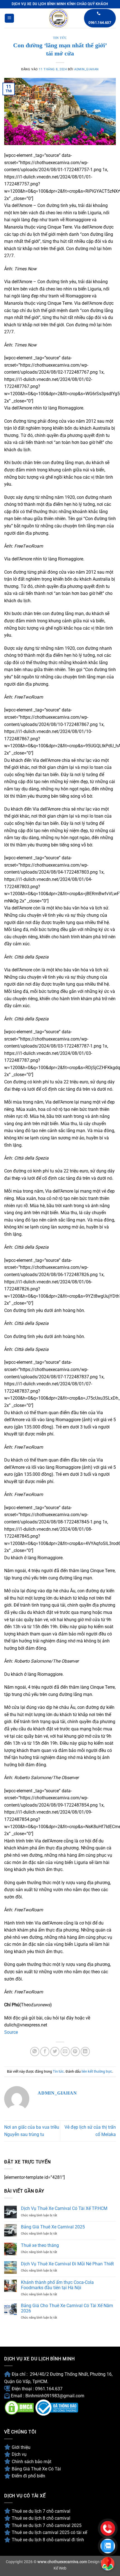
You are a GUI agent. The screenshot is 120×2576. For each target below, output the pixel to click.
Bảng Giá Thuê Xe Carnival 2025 (53, 2227)
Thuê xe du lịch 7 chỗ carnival (42, 2511)
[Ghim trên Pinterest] (75, 2052)
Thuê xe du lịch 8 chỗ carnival (41, 2518)
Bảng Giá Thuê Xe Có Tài (36, 2469)
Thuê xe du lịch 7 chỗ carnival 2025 (47, 2525)
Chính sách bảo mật (32, 2462)
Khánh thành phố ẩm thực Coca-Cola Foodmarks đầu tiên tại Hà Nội (57, 2285)
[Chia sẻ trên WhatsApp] (35, 2052)
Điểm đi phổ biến (28, 2476)
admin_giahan (87, 69)
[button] (9, 18)
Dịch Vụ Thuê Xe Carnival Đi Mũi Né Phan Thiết (67, 2264)
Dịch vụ (19, 2454)
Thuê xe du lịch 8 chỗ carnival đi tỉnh (48, 2540)
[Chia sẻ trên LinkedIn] (85, 2052)
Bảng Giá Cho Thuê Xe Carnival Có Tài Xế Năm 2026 (67, 2308)
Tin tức (60, 38)
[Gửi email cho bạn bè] (65, 2052)
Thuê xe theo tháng (40, 2245)
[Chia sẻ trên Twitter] (55, 2052)
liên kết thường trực (97, 2071)
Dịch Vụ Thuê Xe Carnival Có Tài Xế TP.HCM (64, 2208)
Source (11, 2032)
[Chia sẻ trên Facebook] (45, 2052)
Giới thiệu (21, 2447)
